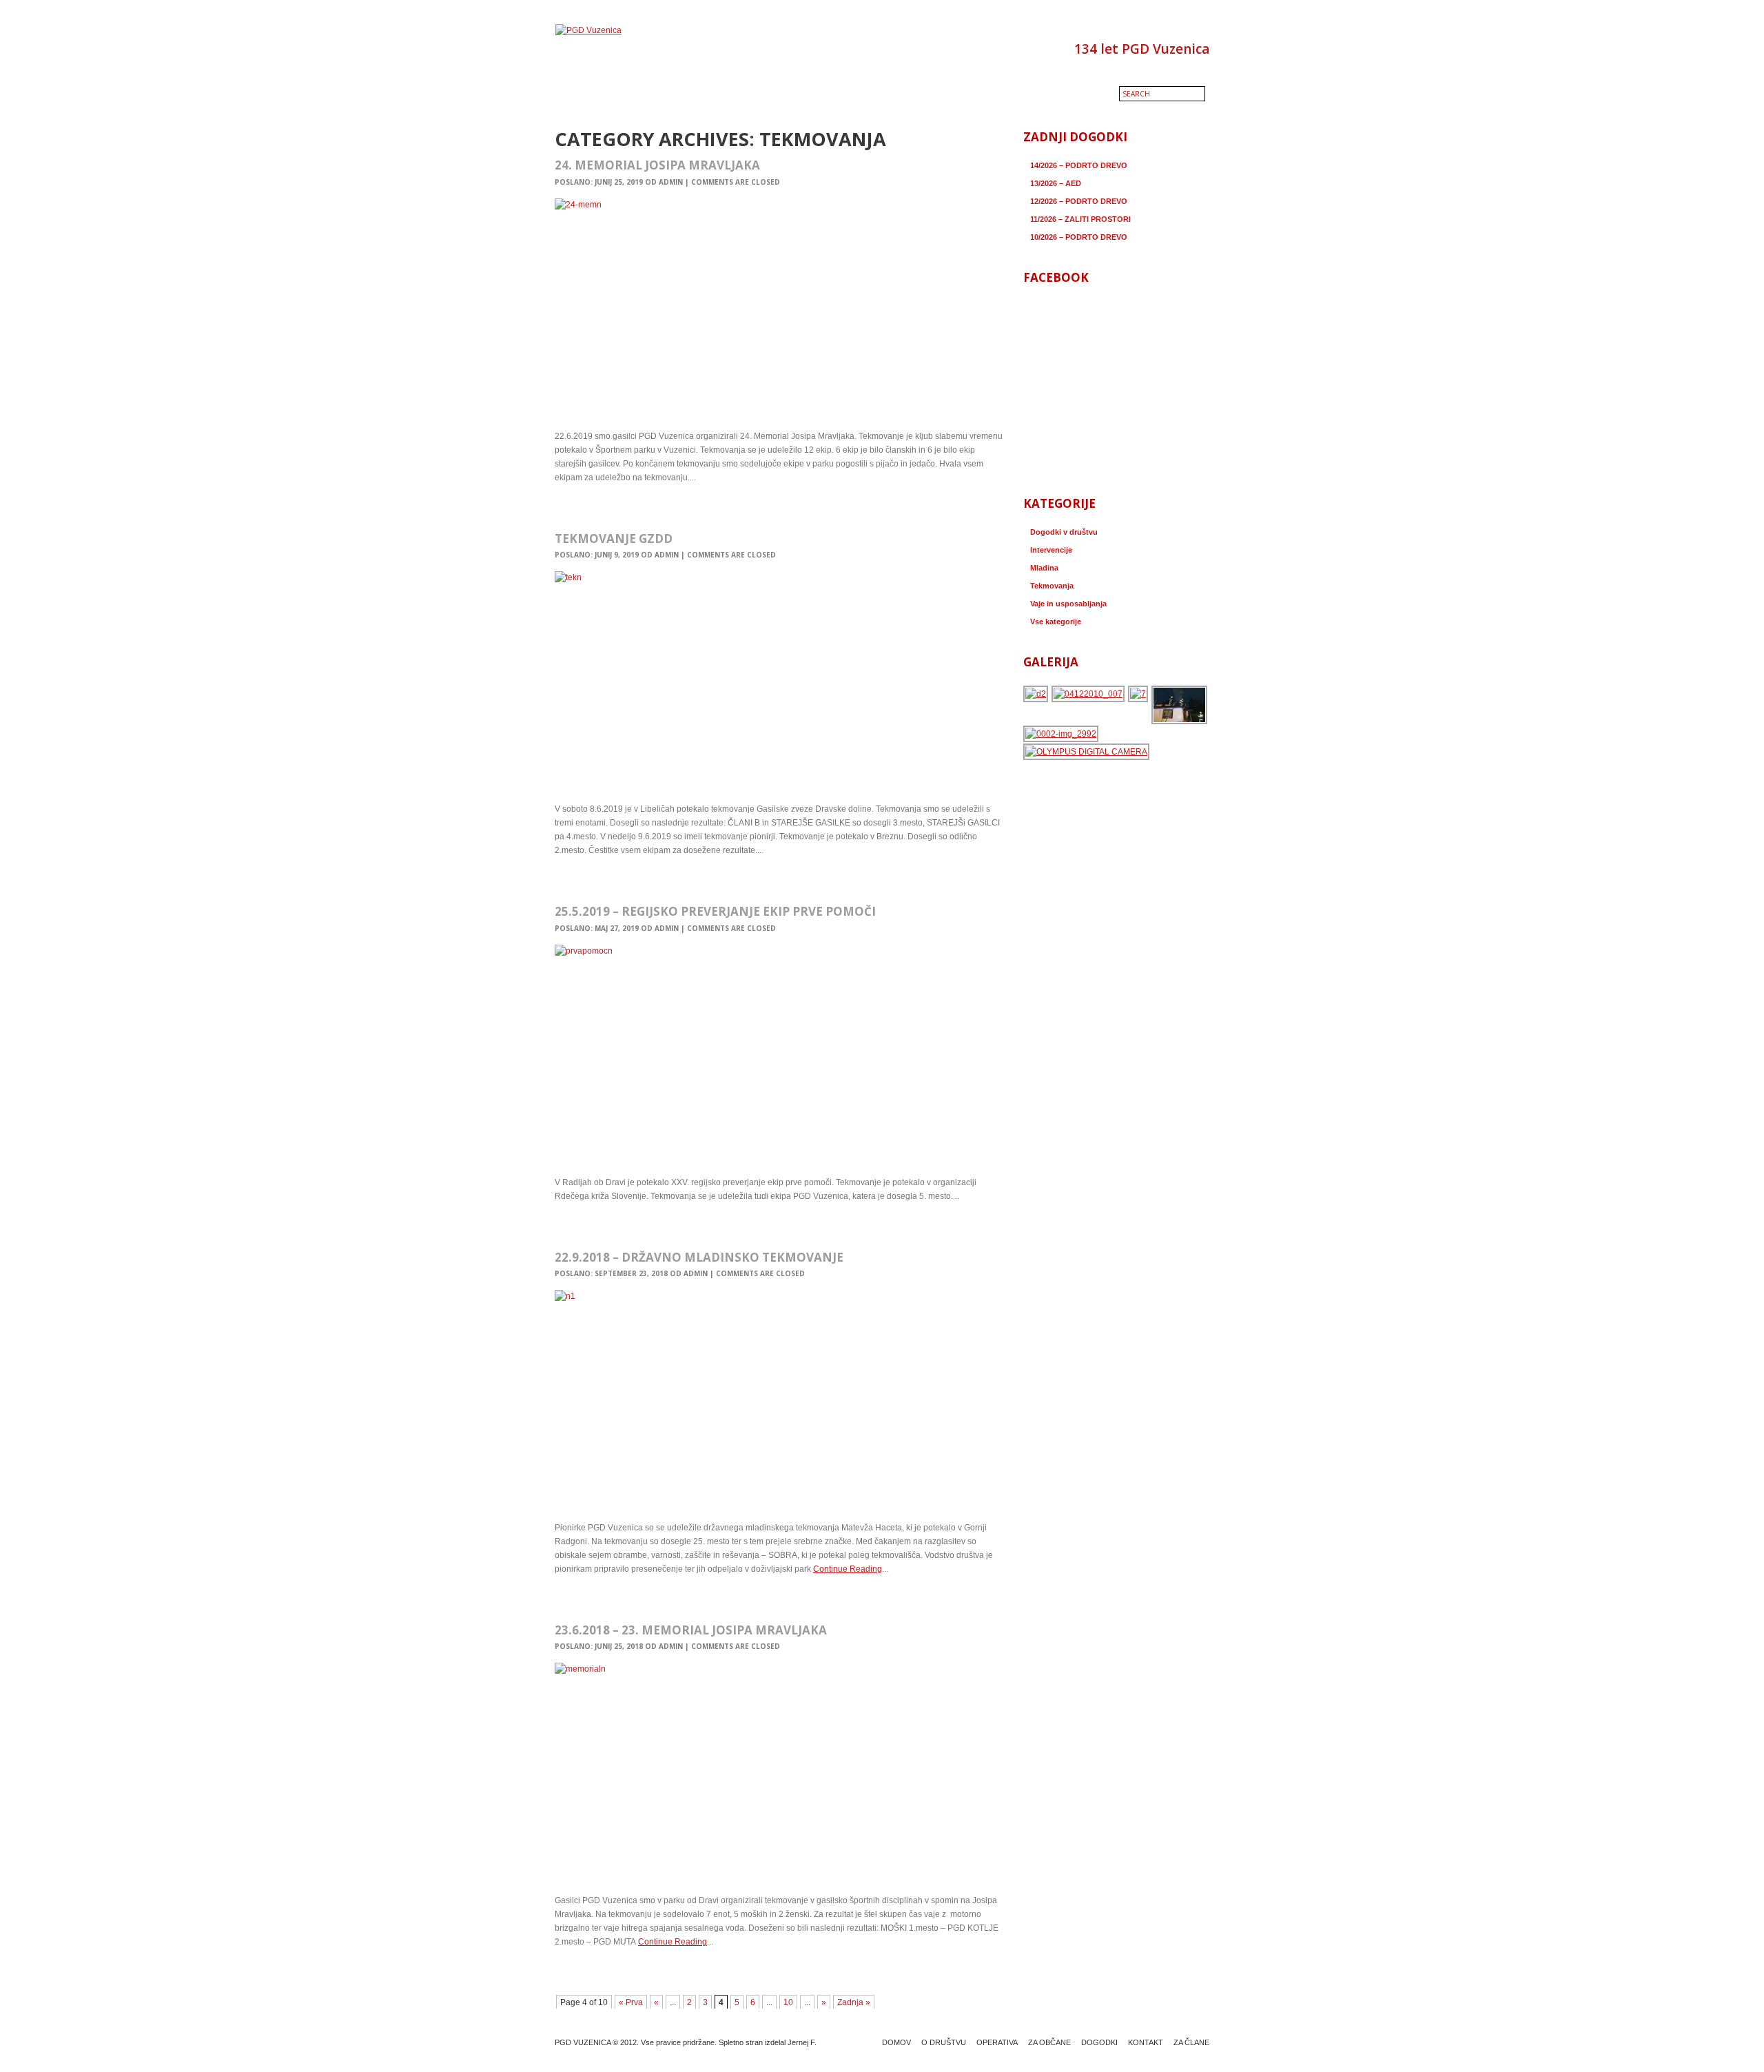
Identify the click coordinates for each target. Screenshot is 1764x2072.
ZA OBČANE (1049, 2042)
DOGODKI (1099, 2042)
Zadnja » (854, 2002)
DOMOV (896, 2042)
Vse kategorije (1056, 622)
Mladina (1044, 568)
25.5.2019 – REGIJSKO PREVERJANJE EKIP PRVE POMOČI (715, 911)
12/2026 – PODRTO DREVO (1079, 201)
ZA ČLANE (1191, 2042)
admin (671, 182)
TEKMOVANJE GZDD (614, 538)
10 (788, 2002)
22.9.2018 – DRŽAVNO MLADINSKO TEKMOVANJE (699, 1257)
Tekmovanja (1052, 586)
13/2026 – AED (1056, 183)
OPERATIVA (997, 2042)
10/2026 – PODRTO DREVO (1079, 237)
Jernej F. (802, 2042)
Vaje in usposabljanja (1068, 604)
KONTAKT (1146, 2042)
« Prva (631, 2002)
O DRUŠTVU (944, 2042)
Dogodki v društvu (1064, 532)
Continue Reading (848, 1569)
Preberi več (581, 507)
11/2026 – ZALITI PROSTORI (1080, 219)
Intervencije (1051, 550)
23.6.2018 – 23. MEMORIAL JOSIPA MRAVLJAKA (691, 1630)
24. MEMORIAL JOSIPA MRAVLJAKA (657, 165)
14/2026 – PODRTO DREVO (1079, 165)
